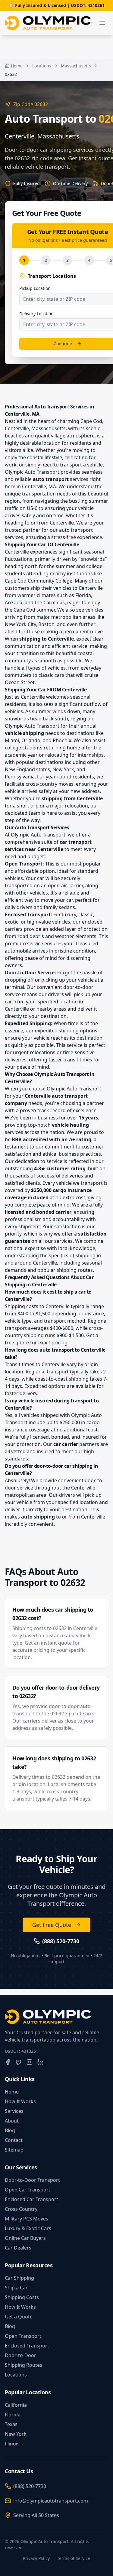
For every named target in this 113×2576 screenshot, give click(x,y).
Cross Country (21, 2209)
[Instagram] (30, 2062)
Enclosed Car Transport (31, 2199)
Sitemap (14, 2150)
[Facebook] (8, 2062)
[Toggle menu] (102, 23)
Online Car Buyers (25, 2238)
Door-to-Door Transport (32, 2180)
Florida (13, 2415)
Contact (14, 2140)
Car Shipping (19, 2278)
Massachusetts (76, 66)
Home (17, 66)
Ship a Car (16, 2288)
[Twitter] (19, 2062)
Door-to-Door (20, 2355)
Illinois (12, 2444)
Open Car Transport (28, 2190)
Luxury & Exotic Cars (28, 2228)
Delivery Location (36, 314)
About (12, 2121)
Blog (10, 2130)
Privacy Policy (36, 2558)
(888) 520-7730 (30, 2486)
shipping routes (75, 1270)
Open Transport (23, 2336)
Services (14, 2111)
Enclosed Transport (27, 2346)
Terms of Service (74, 2558)
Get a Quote (19, 2317)
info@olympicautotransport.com (51, 2501)
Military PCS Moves (27, 2219)
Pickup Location (35, 288)
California (16, 2405)
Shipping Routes (24, 2365)
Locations (42, 66)
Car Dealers (18, 2248)
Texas (11, 2424)
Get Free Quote (52, 1925)
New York (16, 2434)
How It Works (20, 2101)
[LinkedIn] (40, 2062)
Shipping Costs (22, 2297)
